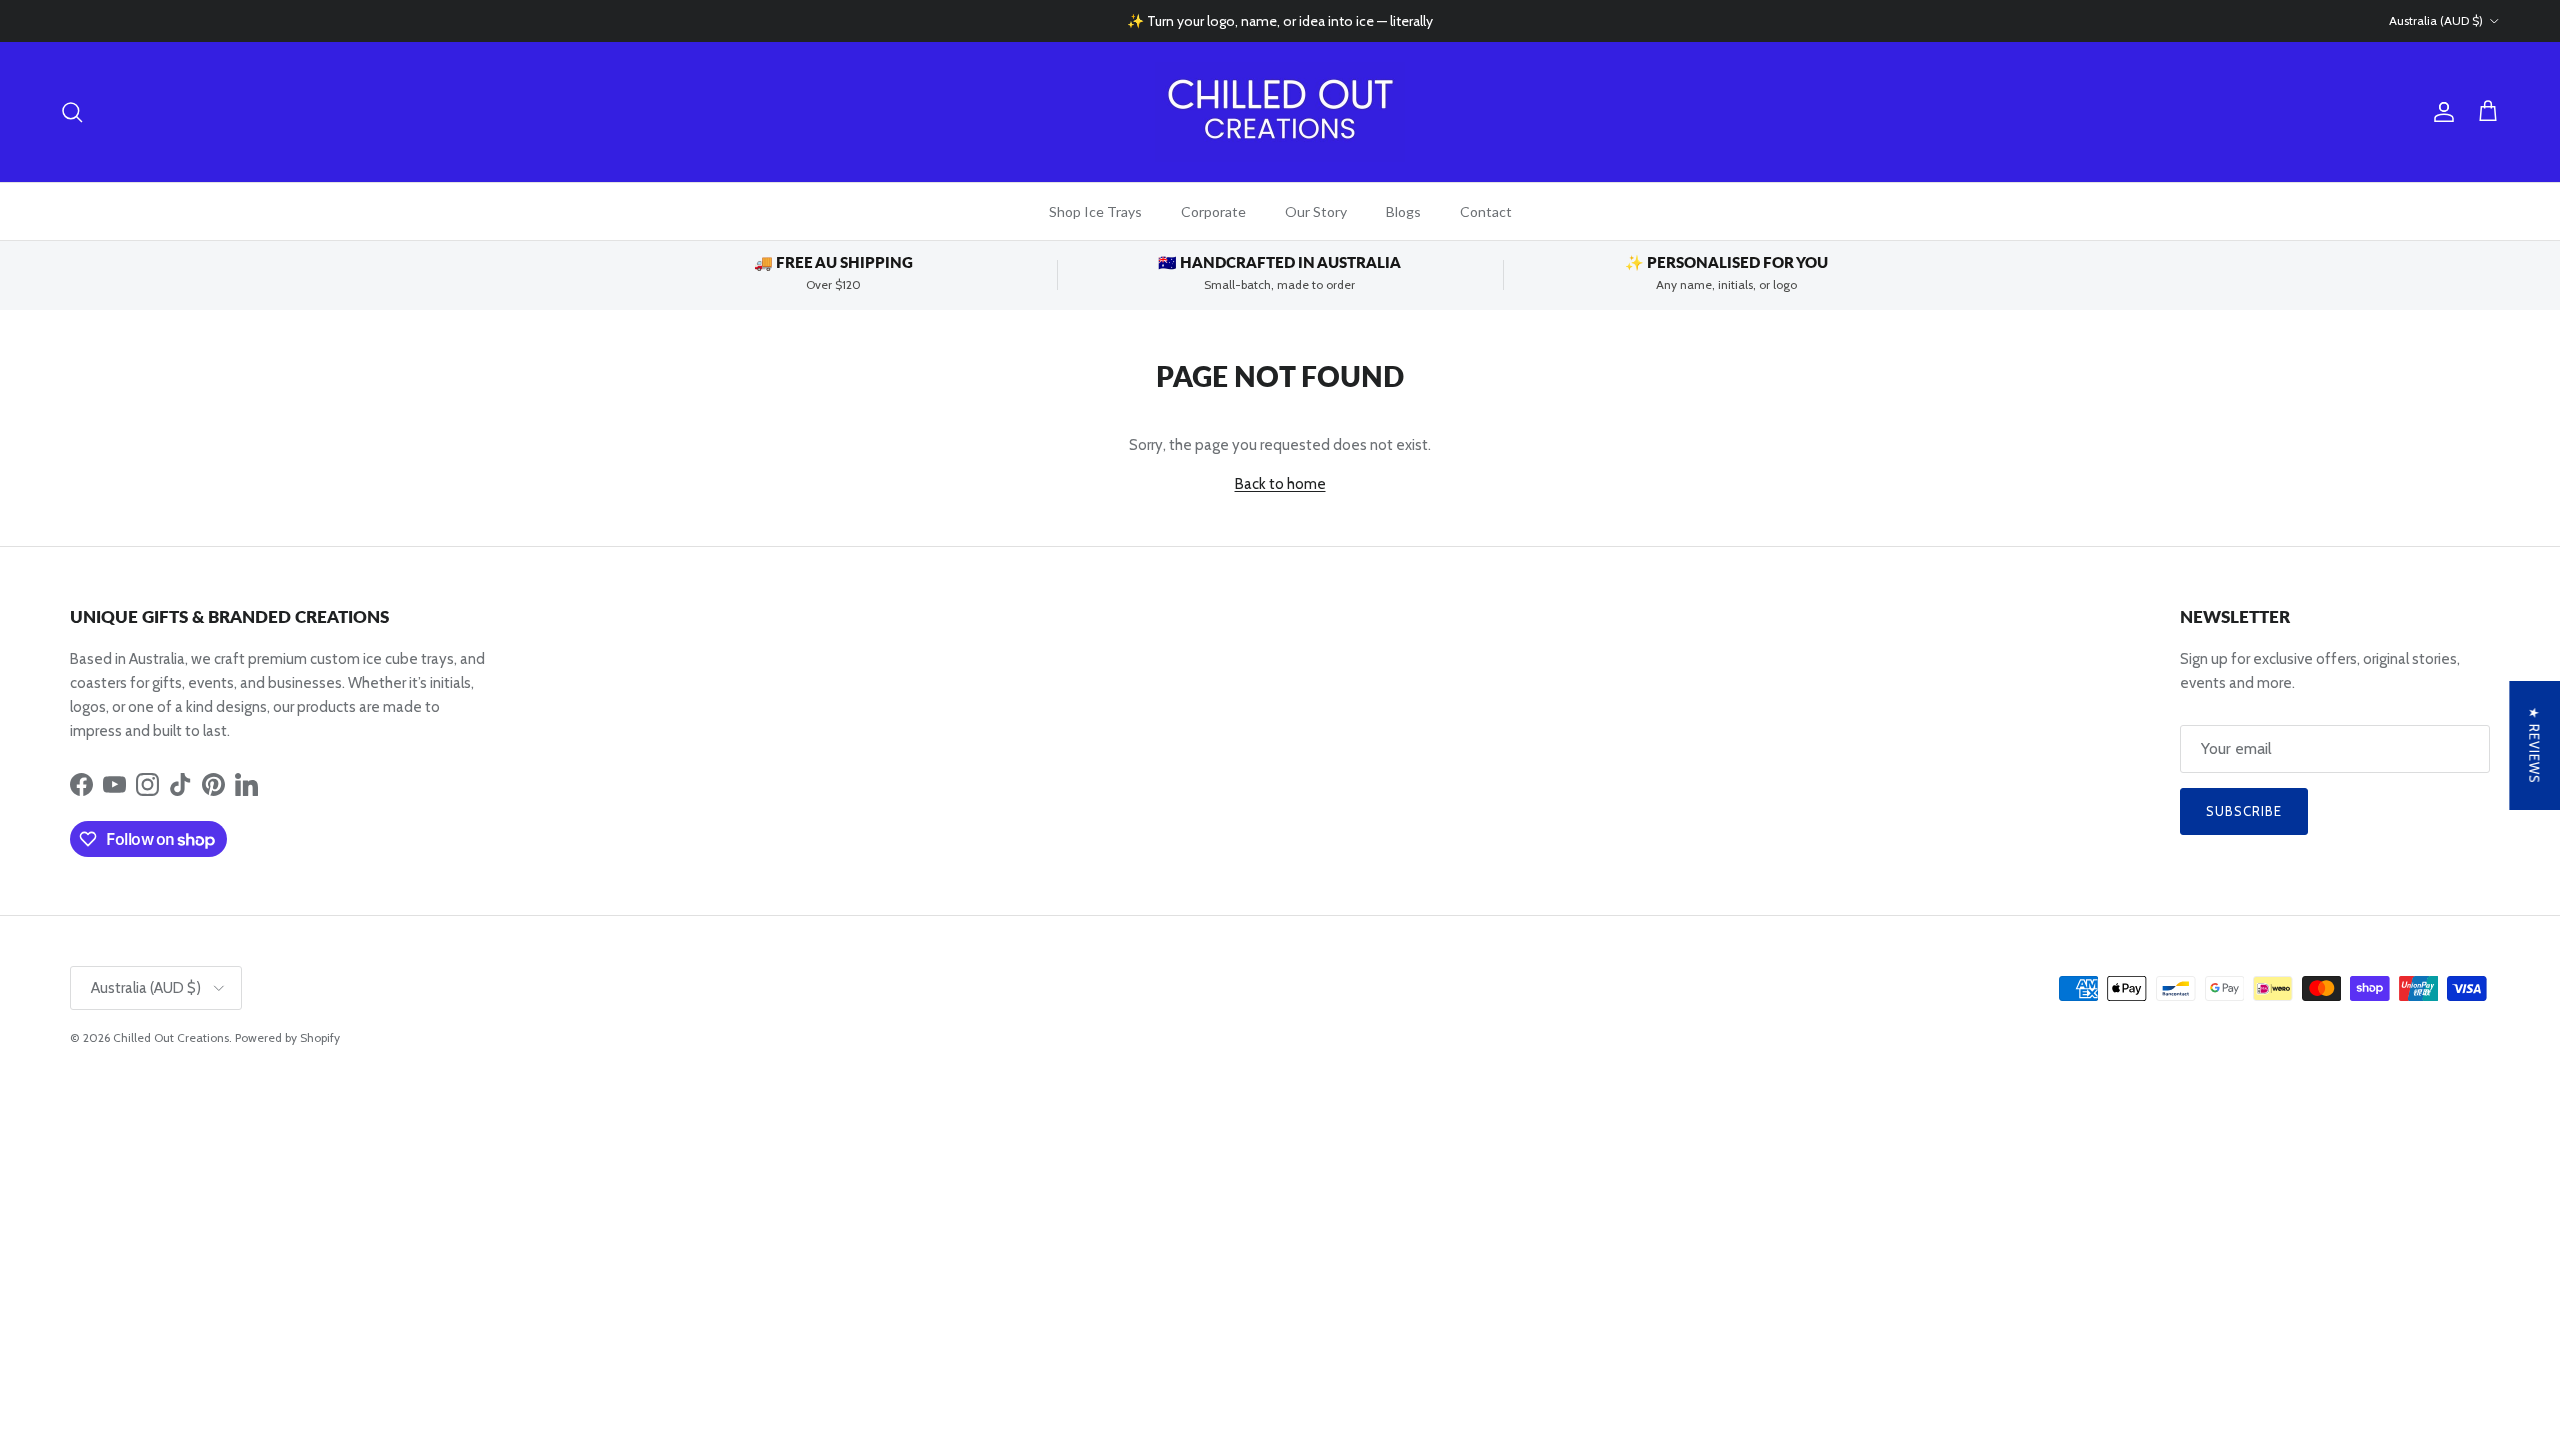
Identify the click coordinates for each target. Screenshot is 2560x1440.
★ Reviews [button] (2534, 745)
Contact (1486, 211)
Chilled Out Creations (171, 1037)
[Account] (2440, 112)
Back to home (1280, 484)
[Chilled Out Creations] (1280, 112)
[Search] (72, 112)
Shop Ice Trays (1095, 211)
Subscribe (2244, 811)
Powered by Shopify (287, 1037)
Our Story (1316, 211)
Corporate (1213, 211)
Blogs (1403, 211)
